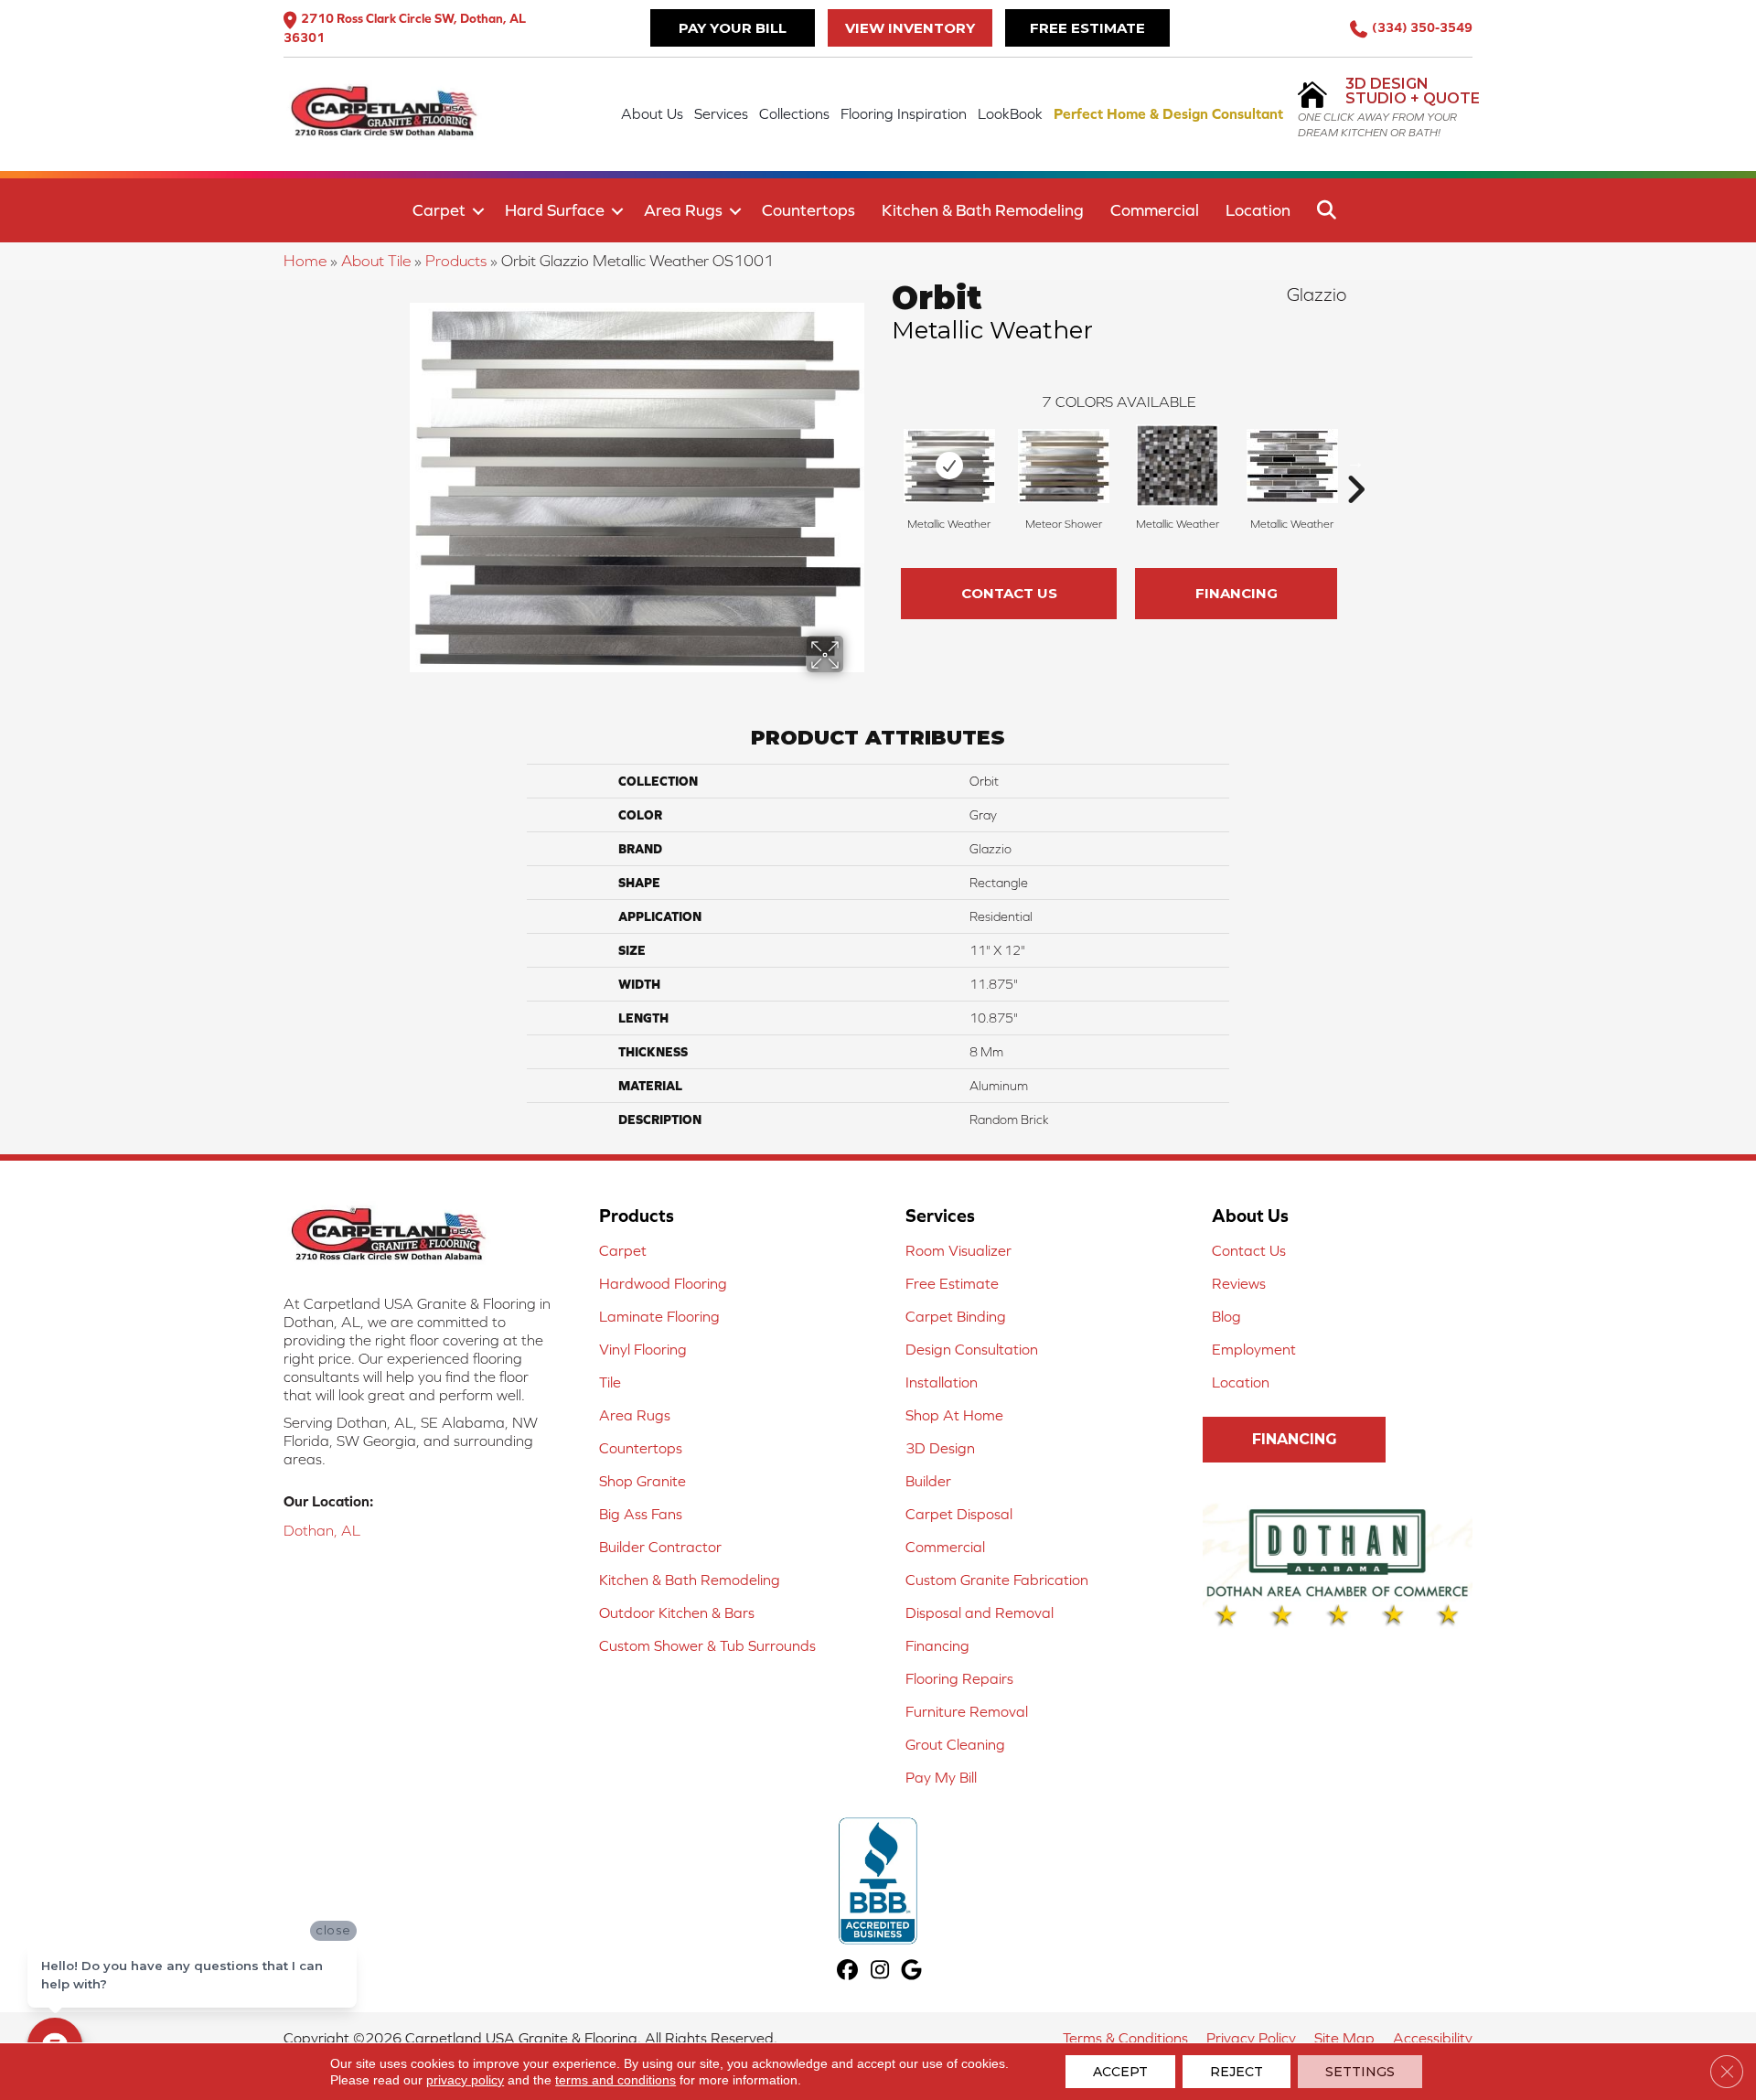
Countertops (808, 210)
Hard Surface (555, 210)
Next (1355, 462)
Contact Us (1009, 593)
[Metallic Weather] (949, 466)
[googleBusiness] (912, 1971)
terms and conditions (616, 2080)
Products (456, 261)
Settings (1360, 2072)
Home (305, 261)
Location (1258, 210)
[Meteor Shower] (1064, 466)
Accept (1120, 2072)
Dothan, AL (322, 1530)
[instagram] (880, 1971)
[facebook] (848, 1971)
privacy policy (465, 2080)
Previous (883, 462)
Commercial (1155, 210)
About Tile (376, 261)
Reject (1237, 2072)
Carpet (439, 210)
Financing (1237, 593)
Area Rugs (683, 210)
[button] (478, 211)
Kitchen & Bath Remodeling (983, 210)
